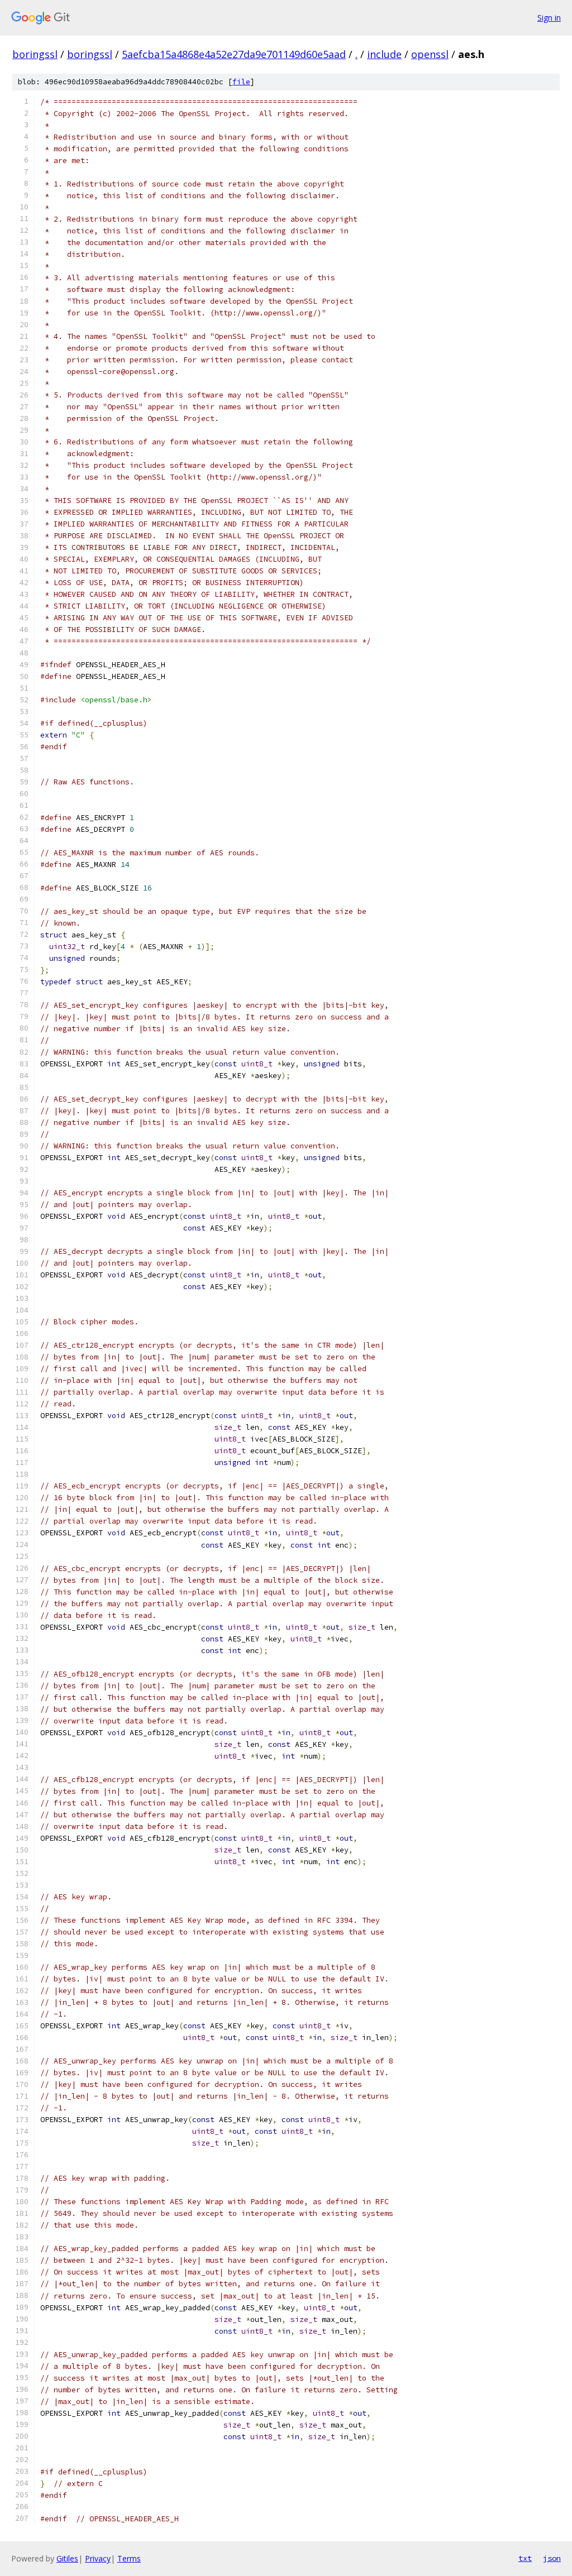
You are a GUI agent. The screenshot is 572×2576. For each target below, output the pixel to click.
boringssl (35, 54)
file (241, 82)
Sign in (549, 18)
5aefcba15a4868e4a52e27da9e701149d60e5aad (234, 54)
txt (525, 2558)
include (384, 54)
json (552, 2558)
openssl (430, 54)
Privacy (98, 2558)
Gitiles (67, 2558)
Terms (129, 2558)
